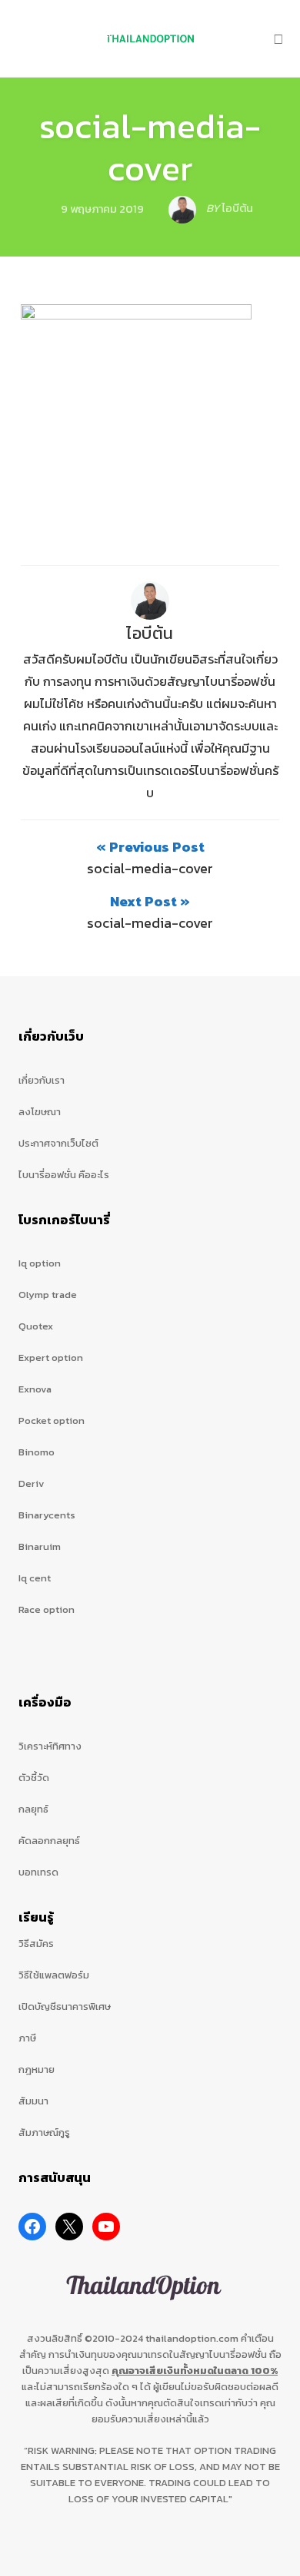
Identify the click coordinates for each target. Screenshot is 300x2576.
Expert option (51, 1358)
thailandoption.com (192, 2338)
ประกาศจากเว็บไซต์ (58, 1143)
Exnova (35, 1389)
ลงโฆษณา (40, 1112)
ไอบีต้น (150, 633)
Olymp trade (48, 1295)
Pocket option (52, 1420)
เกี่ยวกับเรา (42, 1080)
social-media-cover (150, 147)
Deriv (32, 1483)
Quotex (36, 1326)
